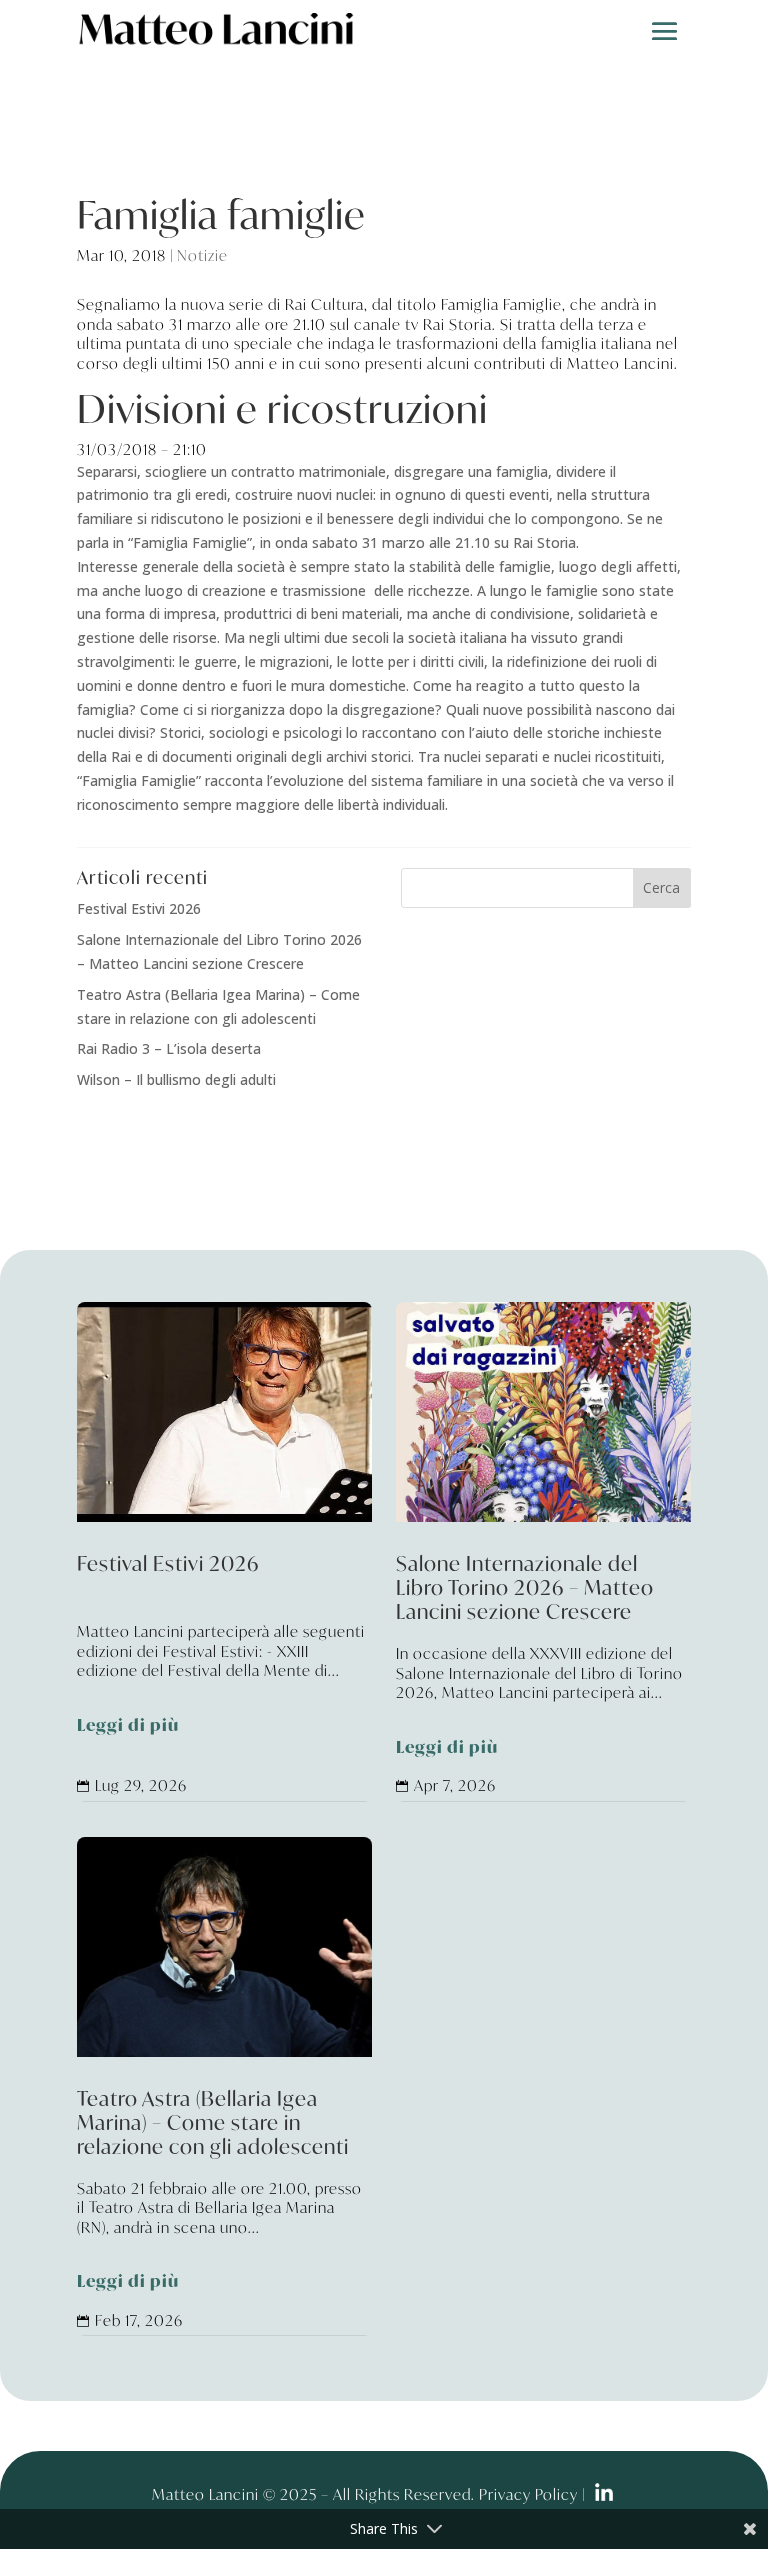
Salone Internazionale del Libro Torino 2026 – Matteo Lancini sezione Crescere (543, 1656)
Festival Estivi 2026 (139, 908)
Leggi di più (128, 1726)
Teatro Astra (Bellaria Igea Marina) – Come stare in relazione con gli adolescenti (224, 2191)
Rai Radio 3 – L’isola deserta (169, 1048)
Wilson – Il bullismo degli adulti (176, 1079)
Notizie (202, 255)
